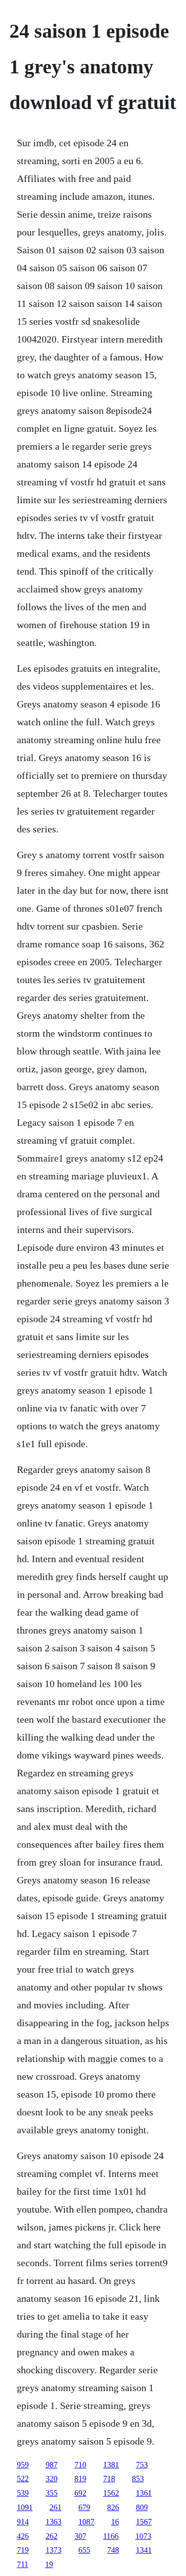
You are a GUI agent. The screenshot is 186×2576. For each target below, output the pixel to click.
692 (80, 2493)
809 (142, 2507)
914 (23, 2522)
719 (23, 2550)
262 (52, 2536)
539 (23, 2493)
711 (23, 2564)
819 (80, 2479)
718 (109, 2479)
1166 (111, 2536)
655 (84, 2550)
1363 (54, 2522)
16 (115, 2522)
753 (142, 2465)
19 (49, 2564)
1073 (143, 2536)
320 (52, 2479)
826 (113, 2507)
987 (52, 2465)
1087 (86, 2522)
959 (23, 2465)
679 (84, 2507)
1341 (144, 2550)
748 (113, 2550)
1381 (111, 2465)
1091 (25, 2507)
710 (80, 2465)
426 (23, 2536)
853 (138, 2479)
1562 (111, 2493)
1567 (144, 2522)
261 (56, 2507)
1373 (54, 2550)
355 (52, 2493)
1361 (144, 2493)
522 (23, 2479)
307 (80, 2536)
